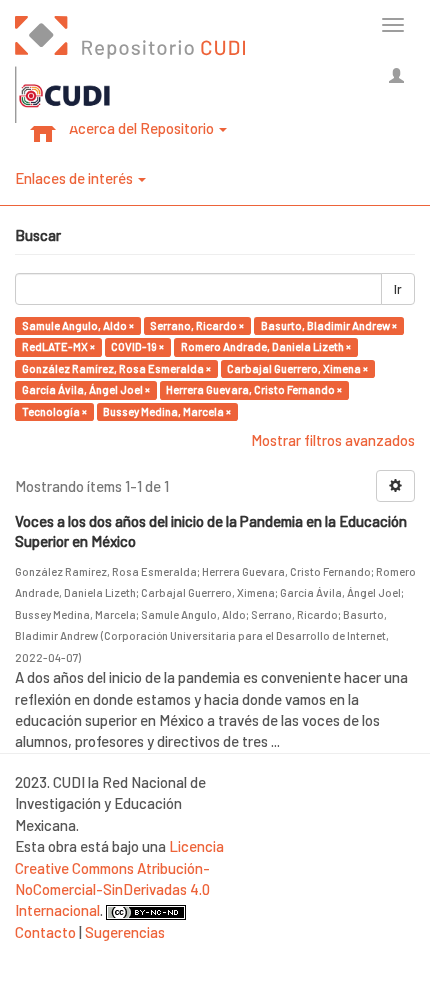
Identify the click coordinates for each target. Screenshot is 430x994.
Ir (398, 289)
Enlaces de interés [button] (75, 178)
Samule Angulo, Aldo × (78, 325)
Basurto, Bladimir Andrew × (329, 325)
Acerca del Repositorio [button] (143, 128)
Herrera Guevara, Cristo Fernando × (254, 389)
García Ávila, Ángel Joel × (86, 389)
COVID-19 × (137, 346)
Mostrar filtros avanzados (333, 440)
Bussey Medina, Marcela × (167, 411)
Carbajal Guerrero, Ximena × (297, 368)
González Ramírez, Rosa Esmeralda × (116, 368)
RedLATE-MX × (58, 346)
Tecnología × (54, 411)
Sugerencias (125, 932)
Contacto (45, 932)
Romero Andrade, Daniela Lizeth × (266, 346)
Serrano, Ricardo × (197, 325)
